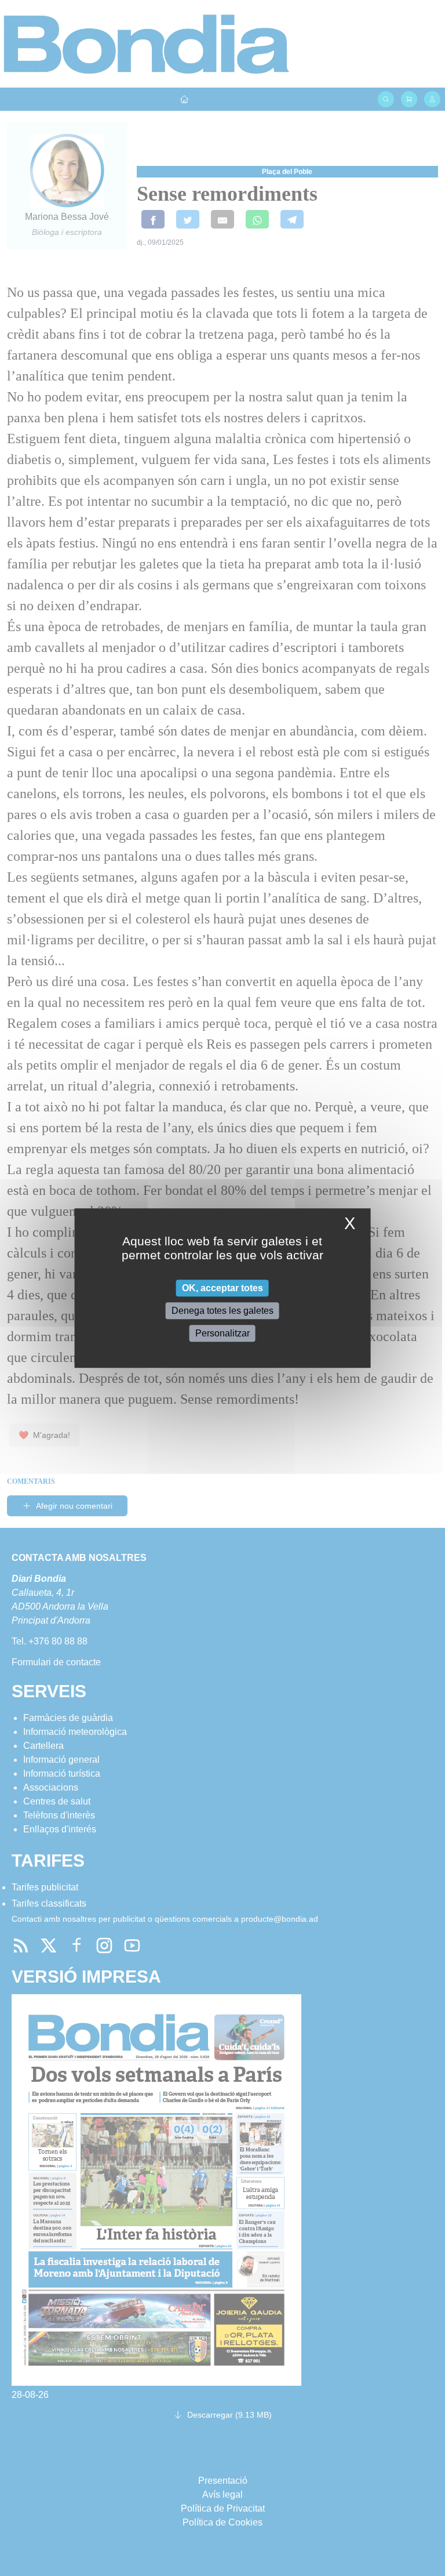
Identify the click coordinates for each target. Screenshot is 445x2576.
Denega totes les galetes (222, 1311)
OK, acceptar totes (222, 1288)
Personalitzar (222, 1333)
